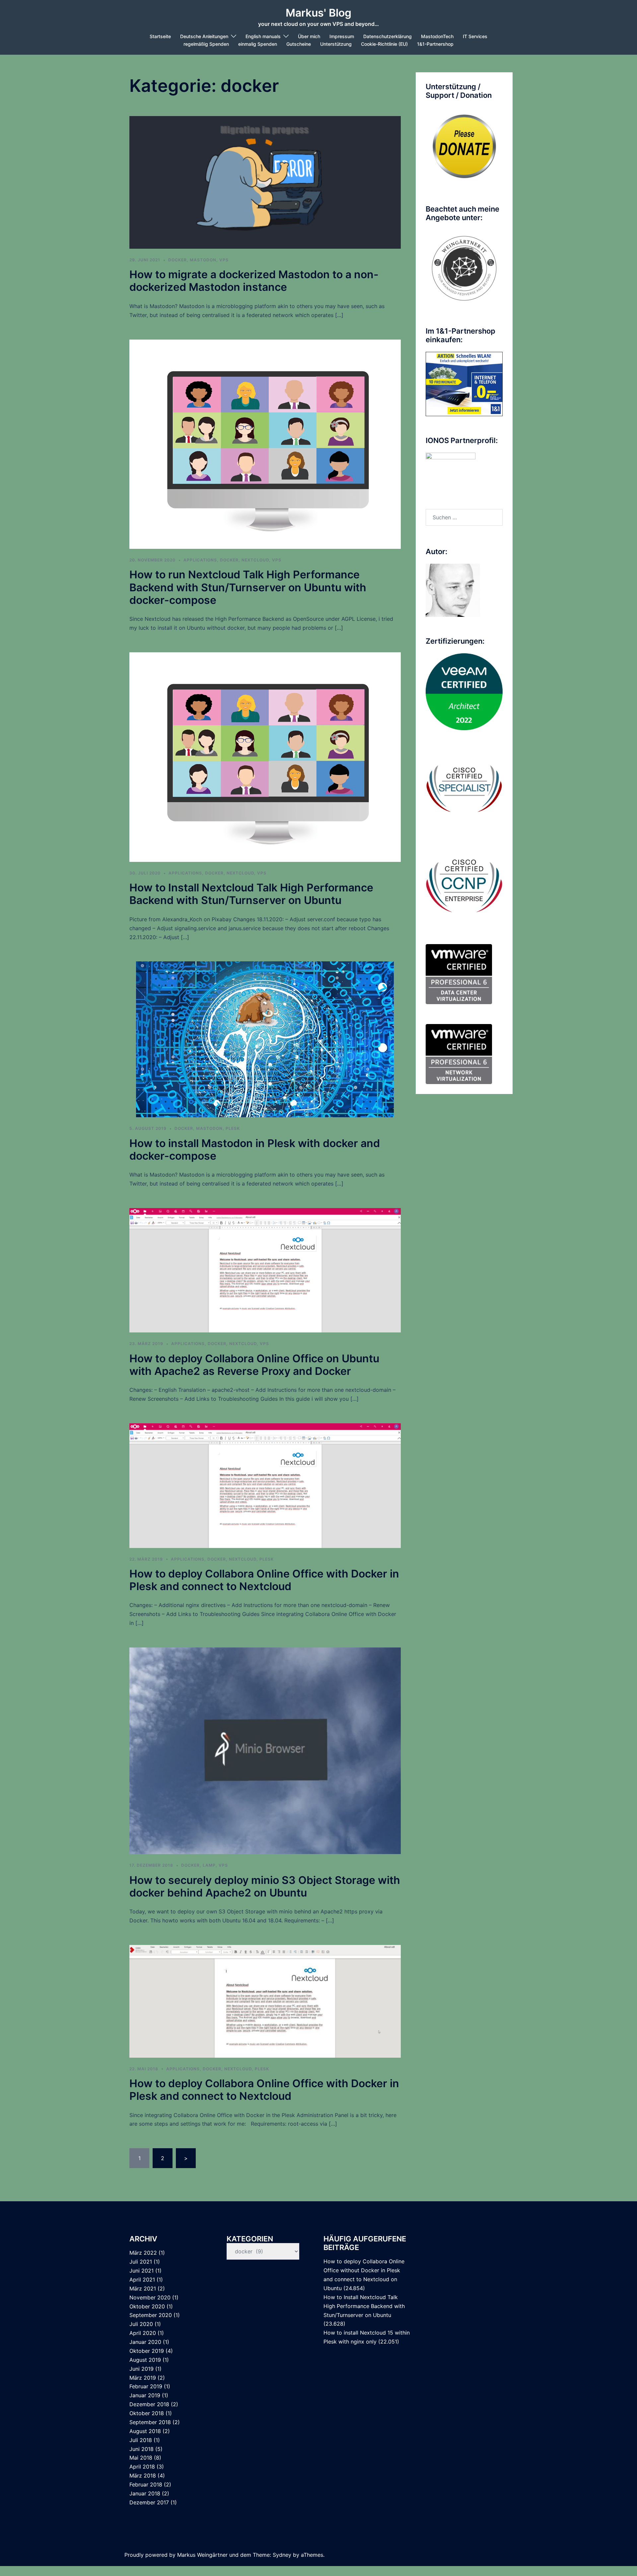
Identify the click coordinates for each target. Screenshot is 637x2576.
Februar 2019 (146, 2386)
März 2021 (143, 2288)
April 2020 (143, 2333)
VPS (224, 260)
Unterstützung (336, 44)
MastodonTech (437, 36)
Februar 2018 (146, 2484)
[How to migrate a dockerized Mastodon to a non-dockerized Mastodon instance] (265, 182)
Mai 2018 (141, 2458)
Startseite (160, 36)
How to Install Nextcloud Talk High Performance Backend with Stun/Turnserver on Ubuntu (251, 894)
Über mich (309, 36)
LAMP (209, 1865)
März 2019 (143, 2378)
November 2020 (150, 2297)
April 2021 (142, 2280)
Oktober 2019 (147, 2351)
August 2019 (145, 2360)
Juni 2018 (142, 2449)
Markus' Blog (318, 13)
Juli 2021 (141, 2262)
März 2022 (143, 2253)
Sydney (282, 2555)
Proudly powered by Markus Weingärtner (176, 2555)
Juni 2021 (142, 2271)
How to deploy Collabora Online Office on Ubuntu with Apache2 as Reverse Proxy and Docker (254, 1365)
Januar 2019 (145, 2395)
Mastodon (203, 260)
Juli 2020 (141, 2324)
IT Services (475, 36)
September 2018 (150, 2422)
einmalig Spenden (258, 44)
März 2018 (143, 2476)
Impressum (342, 36)
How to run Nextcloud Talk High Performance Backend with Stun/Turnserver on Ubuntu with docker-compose (248, 587)
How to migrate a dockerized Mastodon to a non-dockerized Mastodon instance (254, 281)
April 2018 (142, 2467)
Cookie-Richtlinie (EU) (384, 44)
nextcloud (255, 560)
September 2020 (151, 2315)
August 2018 (145, 2431)
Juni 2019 (142, 2369)
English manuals (263, 36)
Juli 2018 (141, 2440)
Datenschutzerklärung (388, 36)
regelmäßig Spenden (206, 44)
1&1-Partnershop (435, 44)
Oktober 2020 (147, 2306)
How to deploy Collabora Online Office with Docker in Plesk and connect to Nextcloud (264, 1580)
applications (200, 560)
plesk (233, 1128)
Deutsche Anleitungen (204, 36)
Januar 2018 (145, 2493)
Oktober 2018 (147, 2413)
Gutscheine (299, 44)
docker (177, 260)
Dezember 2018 (149, 2404)
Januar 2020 (145, 2342)
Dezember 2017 (149, 2502)
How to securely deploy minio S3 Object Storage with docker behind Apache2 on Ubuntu (265, 1886)
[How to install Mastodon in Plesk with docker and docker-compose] (265, 1039)
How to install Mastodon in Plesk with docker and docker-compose (255, 1150)
